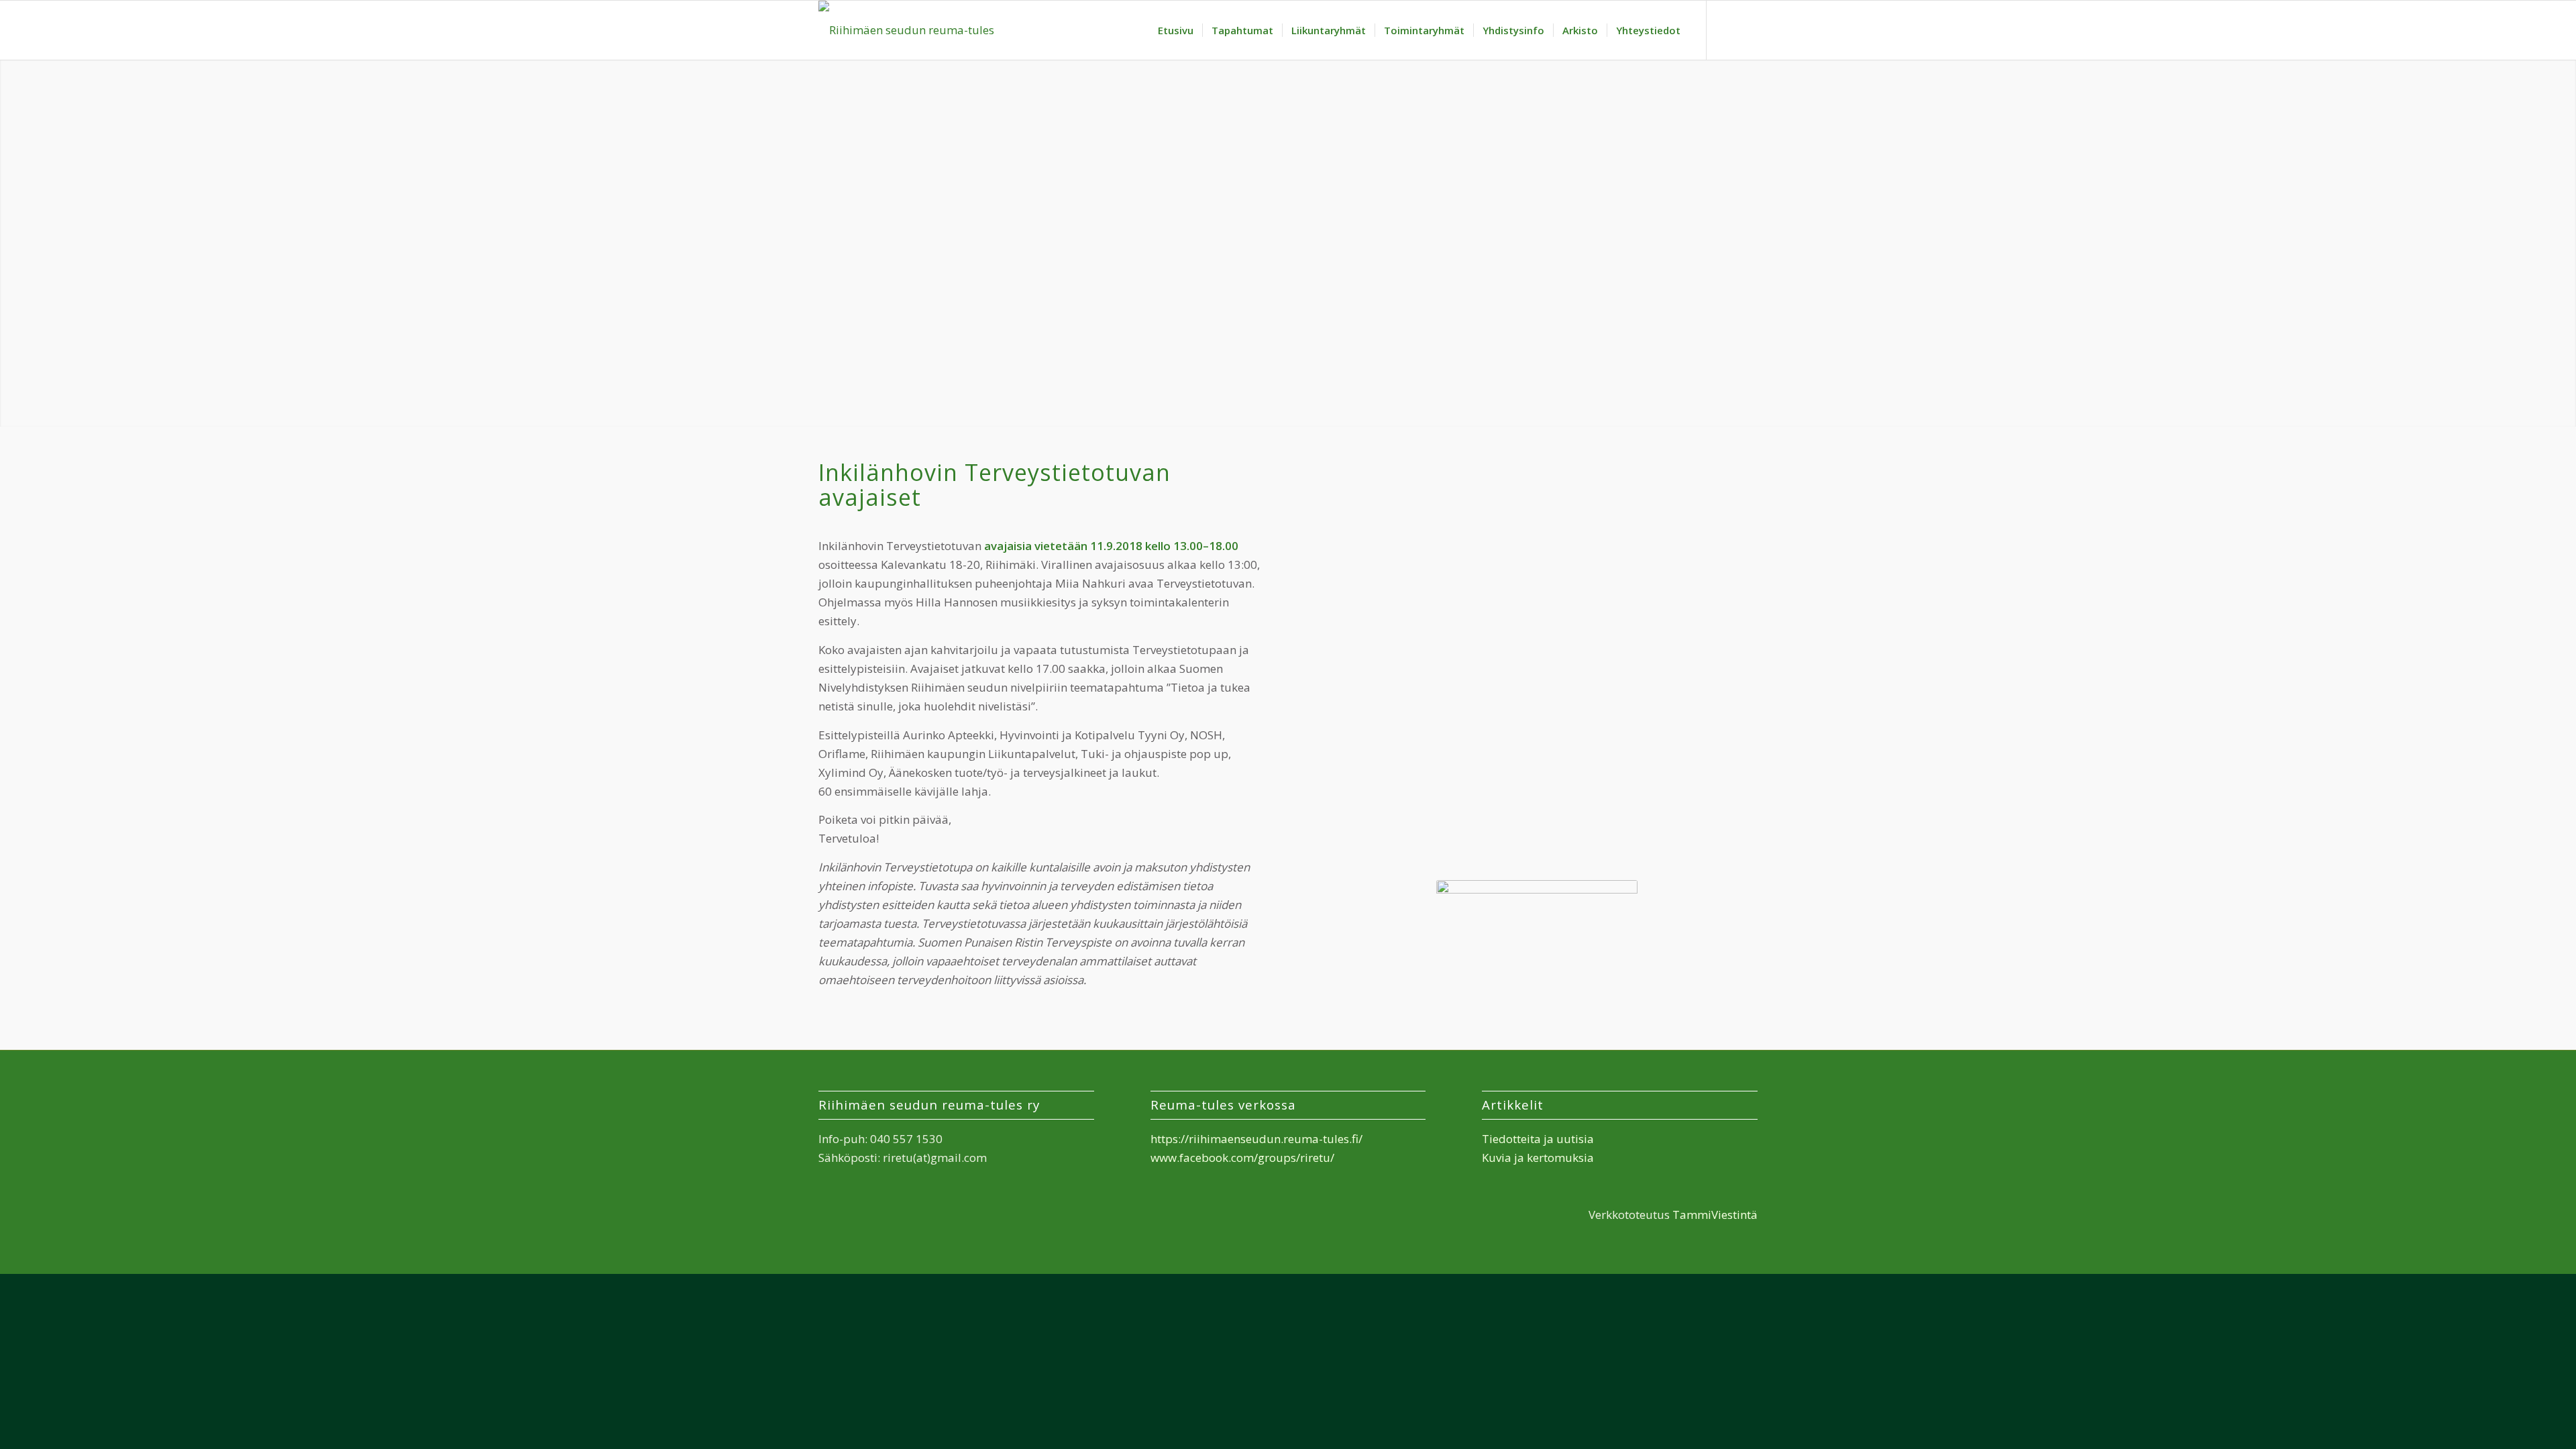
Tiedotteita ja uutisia (1538, 1139)
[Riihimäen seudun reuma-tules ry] (907, 30)
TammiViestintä (1715, 1215)
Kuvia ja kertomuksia (1538, 1158)
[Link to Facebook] (1727, 30)
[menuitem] (1176, 30)
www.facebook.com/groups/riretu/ (1242, 1158)
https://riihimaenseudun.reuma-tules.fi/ (1256, 1139)
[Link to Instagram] (1748, 30)
